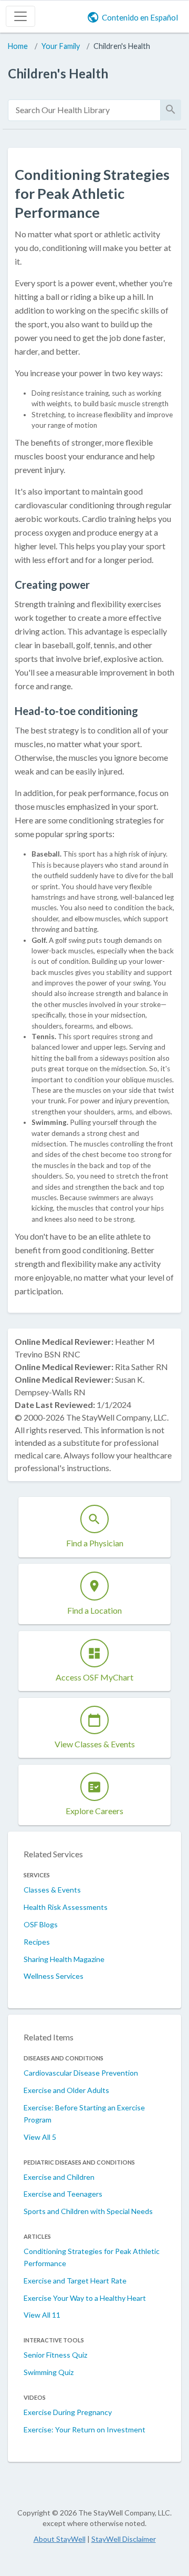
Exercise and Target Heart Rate (75, 2281)
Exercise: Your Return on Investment (85, 2429)
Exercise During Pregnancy (68, 2412)
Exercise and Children (59, 2177)
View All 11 (42, 2315)
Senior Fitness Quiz (55, 2355)
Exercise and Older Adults (66, 2090)
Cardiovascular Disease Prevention (81, 2073)
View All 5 (40, 2137)
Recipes (37, 1942)
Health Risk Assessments (66, 1907)
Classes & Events (52, 1890)
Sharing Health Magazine (64, 1959)
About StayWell (60, 2539)
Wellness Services (54, 1976)
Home (18, 46)
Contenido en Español (140, 17)
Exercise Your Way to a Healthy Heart (85, 2298)
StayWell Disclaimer (124, 2539)
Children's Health (122, 46)
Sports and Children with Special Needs (88, 2211)
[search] (84, 110)
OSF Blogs (41, 1924)
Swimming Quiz (49, 2372)
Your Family (61, 46)
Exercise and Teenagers (63, 2194)
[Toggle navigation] (20, 16)
